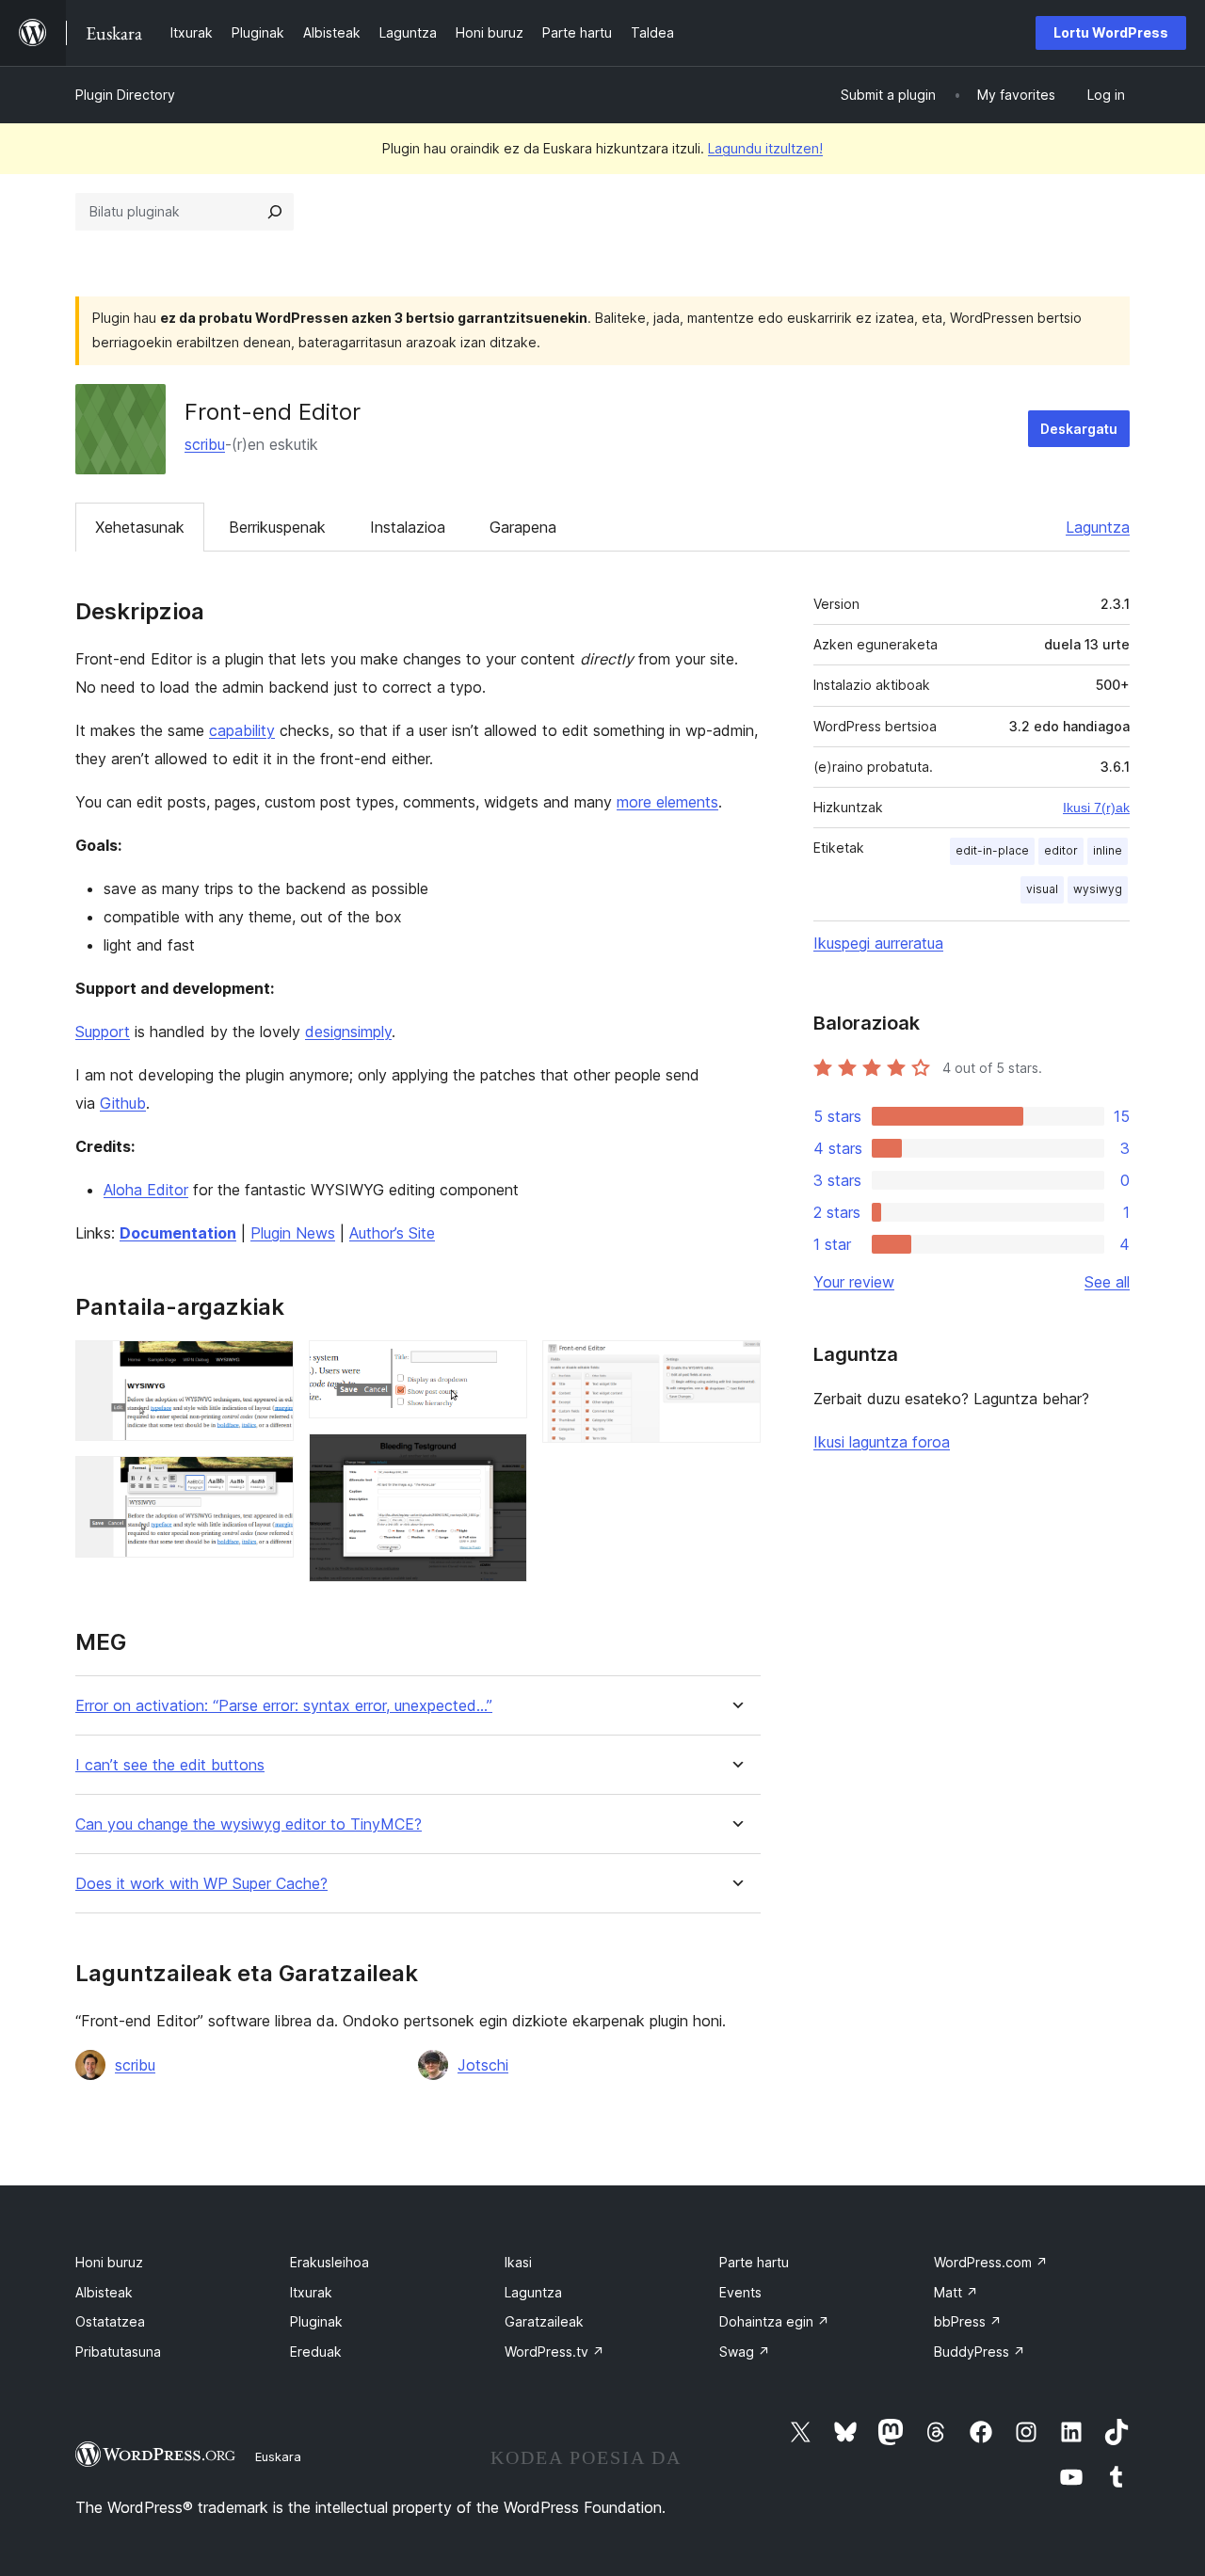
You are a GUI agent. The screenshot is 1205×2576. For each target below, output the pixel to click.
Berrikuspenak (277, 527)
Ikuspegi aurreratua (878, 943)
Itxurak (311, 2292)
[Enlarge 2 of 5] (268, 1481)
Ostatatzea (110, 2321)
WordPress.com (991, 2262)
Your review (854, 1282)
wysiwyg (1098, 889)
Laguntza (1098, 527)
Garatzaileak (544, 2321)
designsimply (348, 1032)
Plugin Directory (125, 95)
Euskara (278, 2456)
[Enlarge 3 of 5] (502, 1366)
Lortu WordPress (1111, 32)
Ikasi (518, 2262)
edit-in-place (992, 850)
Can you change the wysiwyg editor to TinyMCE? (249, 1824)
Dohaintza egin (774, 2321)
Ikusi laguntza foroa (882, 1442)
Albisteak (104, 2292)
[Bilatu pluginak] (275, 212)
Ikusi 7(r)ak (1096, 808)
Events (740, 2292)
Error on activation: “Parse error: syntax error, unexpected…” (284, 1706)
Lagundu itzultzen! (765, 148)
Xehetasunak (140, 527)
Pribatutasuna (118, 2352)
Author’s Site (392, 1233)
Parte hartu (754, 2262)
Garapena (523, 527)
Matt (956, 2292)
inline (1108, 850)
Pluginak (316, 2321)
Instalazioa (408, 527)
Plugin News (293, 1233)
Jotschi (483, 2065)
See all (1107, 1282)
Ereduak (316, 2352)
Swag (745, 2352)
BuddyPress (980, 2352)
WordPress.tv (554, 2352)
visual (1042, 889)
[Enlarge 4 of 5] (502, 1459)
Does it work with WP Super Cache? (201, 1884)
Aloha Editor (146, 1190)
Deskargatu (1079, 429)
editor (1061, 850)
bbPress (968, 2321)
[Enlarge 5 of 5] (735, 1366)
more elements (667, 802)
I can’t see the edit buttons (170, 1765)
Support (103, 1032)
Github (123, 1103)
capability (242, 730)
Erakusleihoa (329, 2262)
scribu (205, 444)
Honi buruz (109, 2262)
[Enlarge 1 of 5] (268, 1366)
